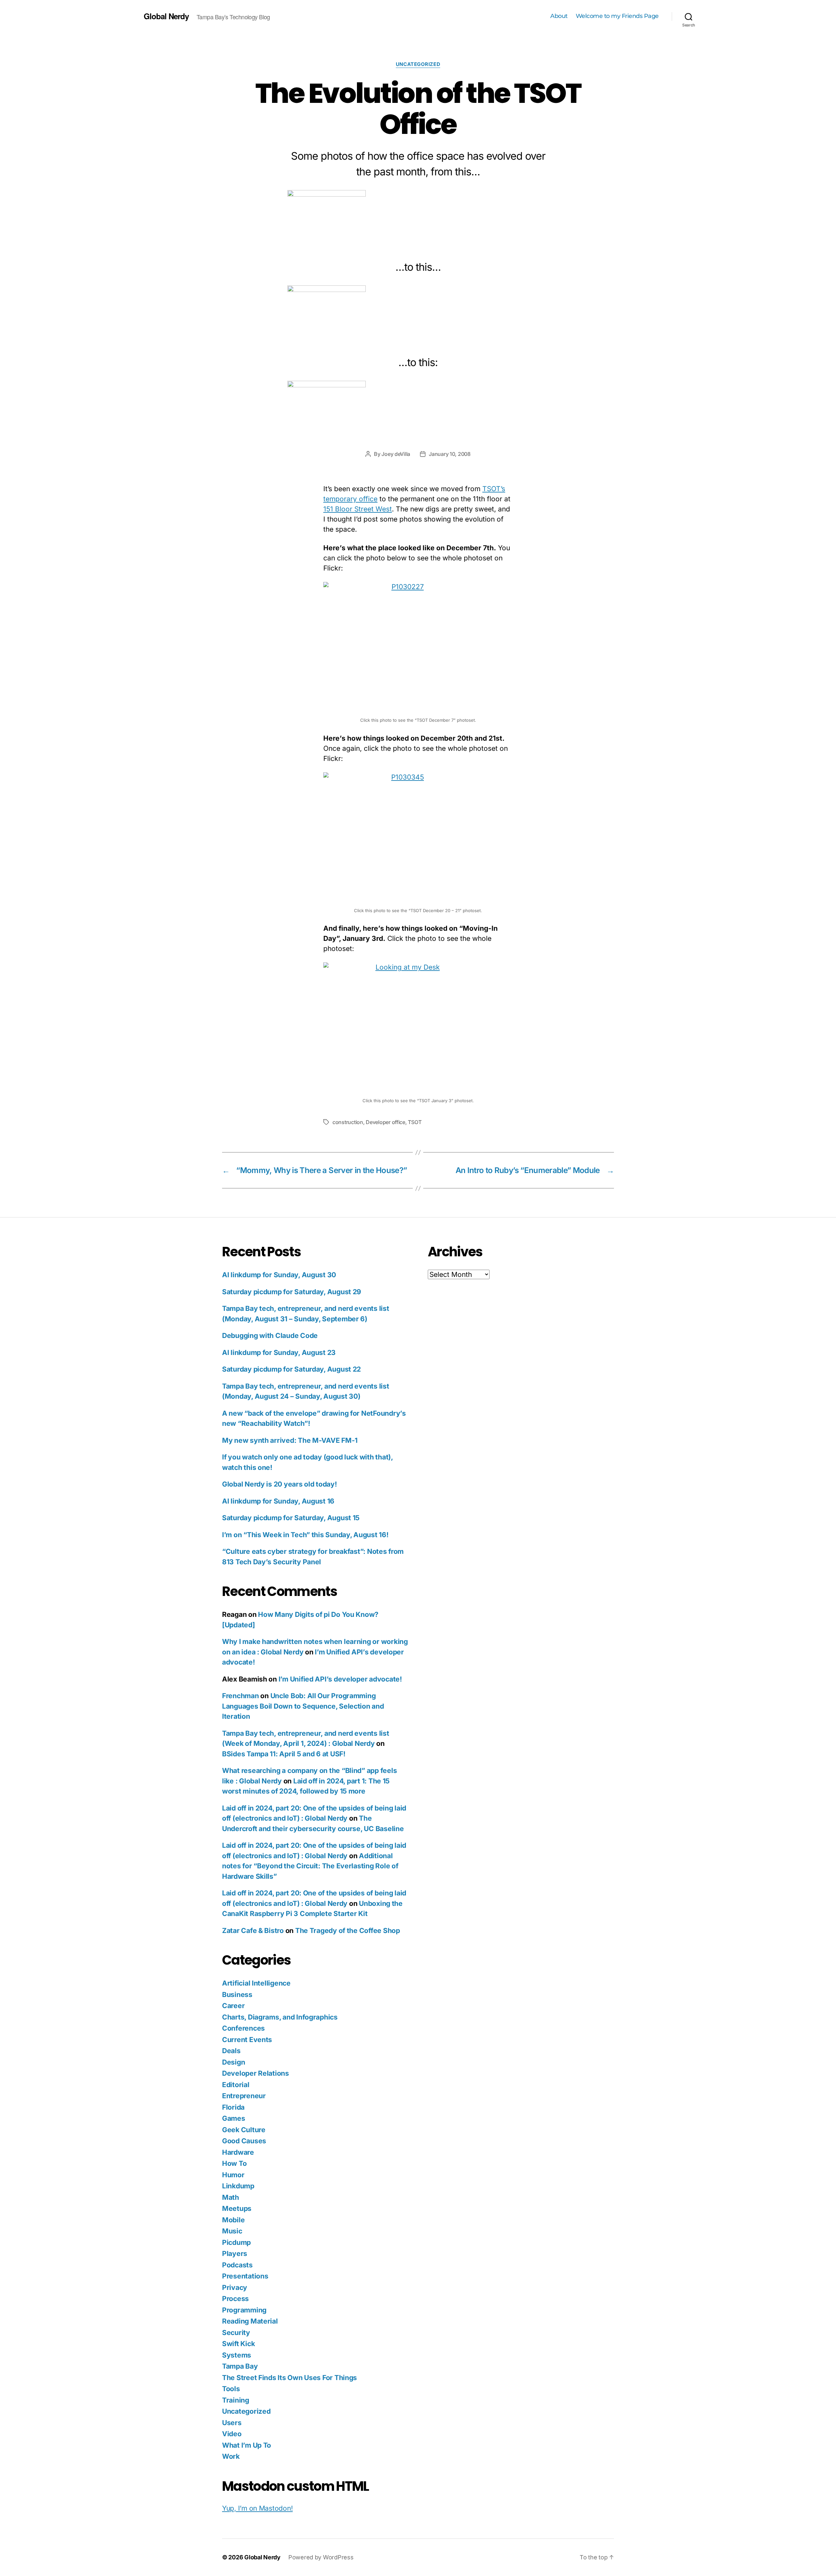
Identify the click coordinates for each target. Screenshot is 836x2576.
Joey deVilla (396, 454)
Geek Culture (244, 2130)
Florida (233, 2107)
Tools (231, 2389)
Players (235, 2254)
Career (233, 2006)
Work (231, 2456)
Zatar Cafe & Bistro (253, 1931)
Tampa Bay (240, 2366)
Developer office (386, 1122)
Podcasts (237, 2265)
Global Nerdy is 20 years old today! (280, 1484)
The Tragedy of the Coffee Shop (348, 1931)
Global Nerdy (166, 16)
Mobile (233, 2220)
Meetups (237, 2208)
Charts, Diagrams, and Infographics (280, 2017)
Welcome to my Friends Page (617, 16)
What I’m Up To (247, 2445)
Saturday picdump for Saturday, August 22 (291, 1369)
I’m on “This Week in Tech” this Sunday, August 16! (305, 1535)
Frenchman (241, 1696)
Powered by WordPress (321, 2557)
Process (235, 2299)
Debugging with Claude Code (270, 1336)
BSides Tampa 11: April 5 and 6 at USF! (284, 1754)
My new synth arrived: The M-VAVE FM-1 (290, 1440)
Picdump (236, 2242)
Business (237, 1995)
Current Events (247, 2040)
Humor (233, 2175)
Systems (237, 2355)
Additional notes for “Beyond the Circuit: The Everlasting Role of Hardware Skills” (310, 1866)
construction (348, 1122)
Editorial (236, 2085)
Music (232, 2231)
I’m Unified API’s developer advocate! (340, 1679)
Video (232, 2434)
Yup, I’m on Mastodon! (257, 2508)
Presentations (245, 2276)
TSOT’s (494, 489)
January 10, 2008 (450, 454)
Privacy (235, 2287)
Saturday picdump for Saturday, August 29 (292, 1292)
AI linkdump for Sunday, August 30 (279, 1275)
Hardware (238, 2152)
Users (232, 2423)
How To (234, 2163)
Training (236, 2400)
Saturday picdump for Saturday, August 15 (291, 1518)
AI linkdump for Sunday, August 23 (279, 1352)
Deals (231, 2051)
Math (231, 2197)
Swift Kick (238, 2344)
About (559, 16)
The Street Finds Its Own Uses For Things (289, 2378)
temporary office (350, 499)
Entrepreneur (244, 2096)
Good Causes (244, 2141)
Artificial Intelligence (256, 1983)
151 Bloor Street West (358, 509)
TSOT (415, 1122)
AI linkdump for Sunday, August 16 (278, 1501)
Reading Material (250, 2321)
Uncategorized (418, 64)
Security (236, 2333)
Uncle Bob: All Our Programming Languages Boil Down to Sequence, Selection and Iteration (303, 1706)
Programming (244, 2310)
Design (233, 2062)
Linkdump (238, 2186)
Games (234, 2118)
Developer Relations (256, 2073)
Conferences (243, 2028)
